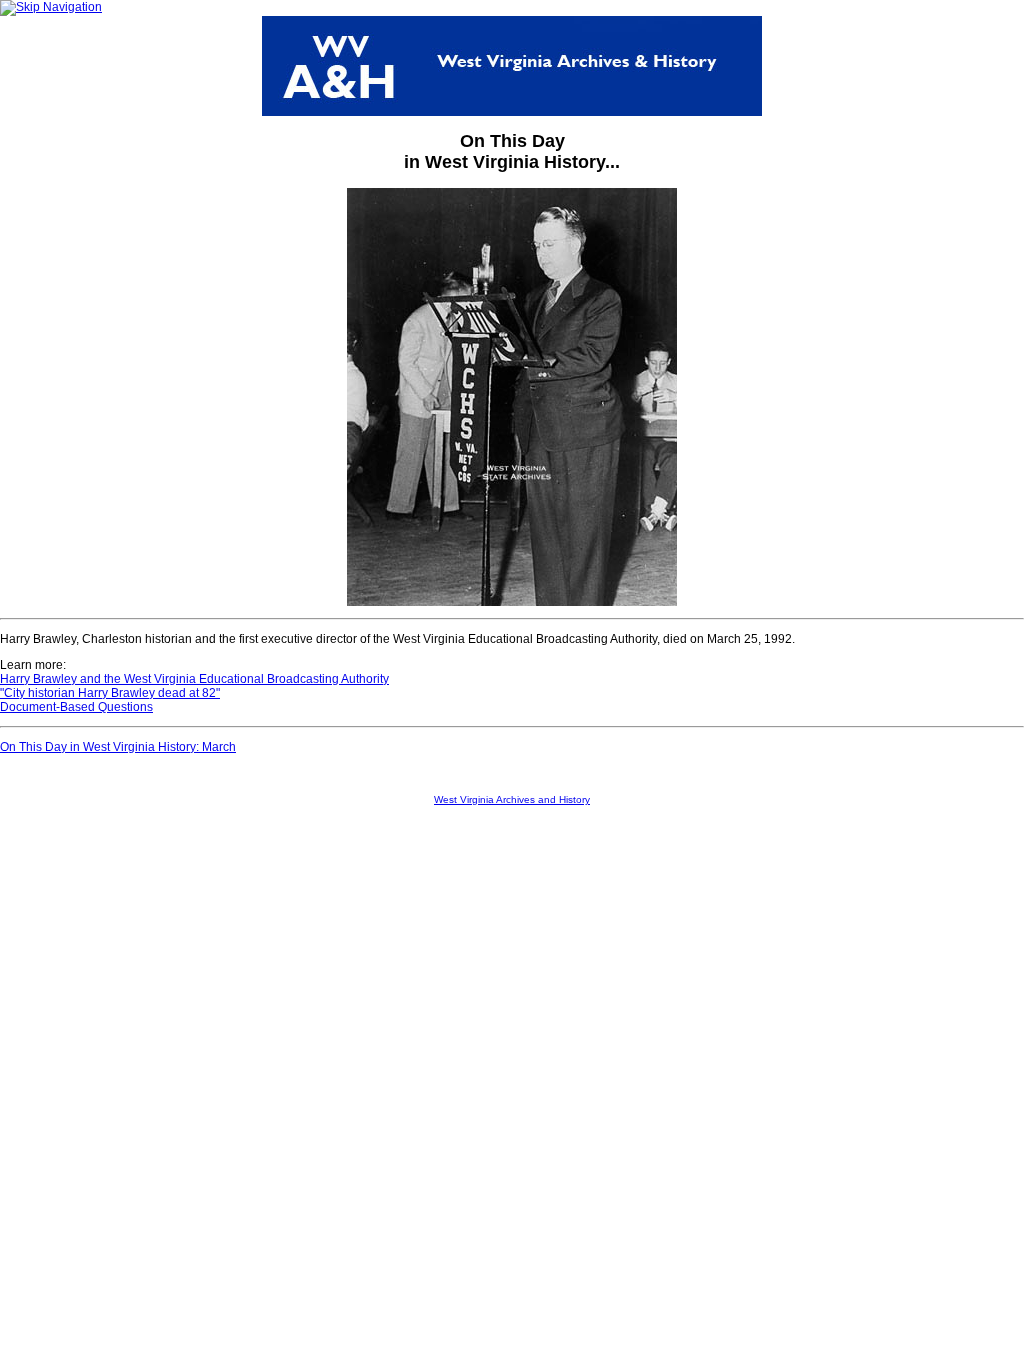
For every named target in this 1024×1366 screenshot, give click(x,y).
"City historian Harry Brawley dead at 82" (110, 693)
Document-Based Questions (76, 707)
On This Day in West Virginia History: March (118, 747)
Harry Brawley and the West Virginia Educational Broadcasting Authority (194, 679)
